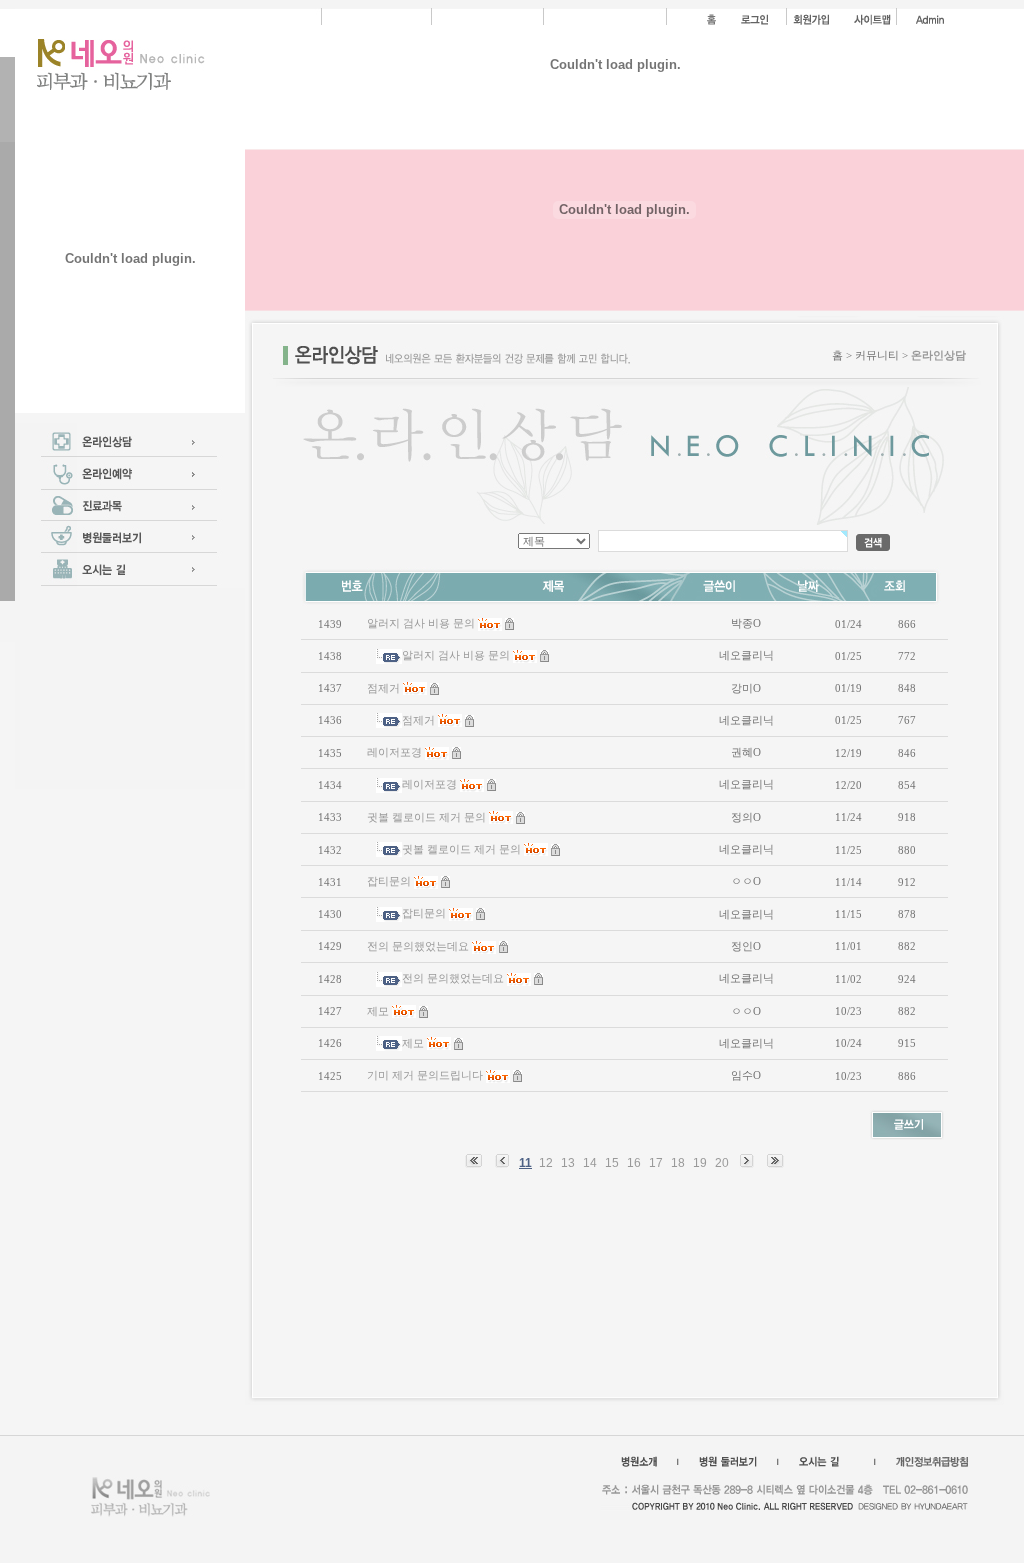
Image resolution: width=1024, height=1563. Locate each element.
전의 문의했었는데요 (418, 946)
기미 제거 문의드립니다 (425, 1075)
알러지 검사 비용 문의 (421, 623)
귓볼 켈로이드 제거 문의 (426, 817)
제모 (378, 1011)
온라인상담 (938, 355)
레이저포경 (394, 752)
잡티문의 (389, 881)
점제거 (383, 688)
